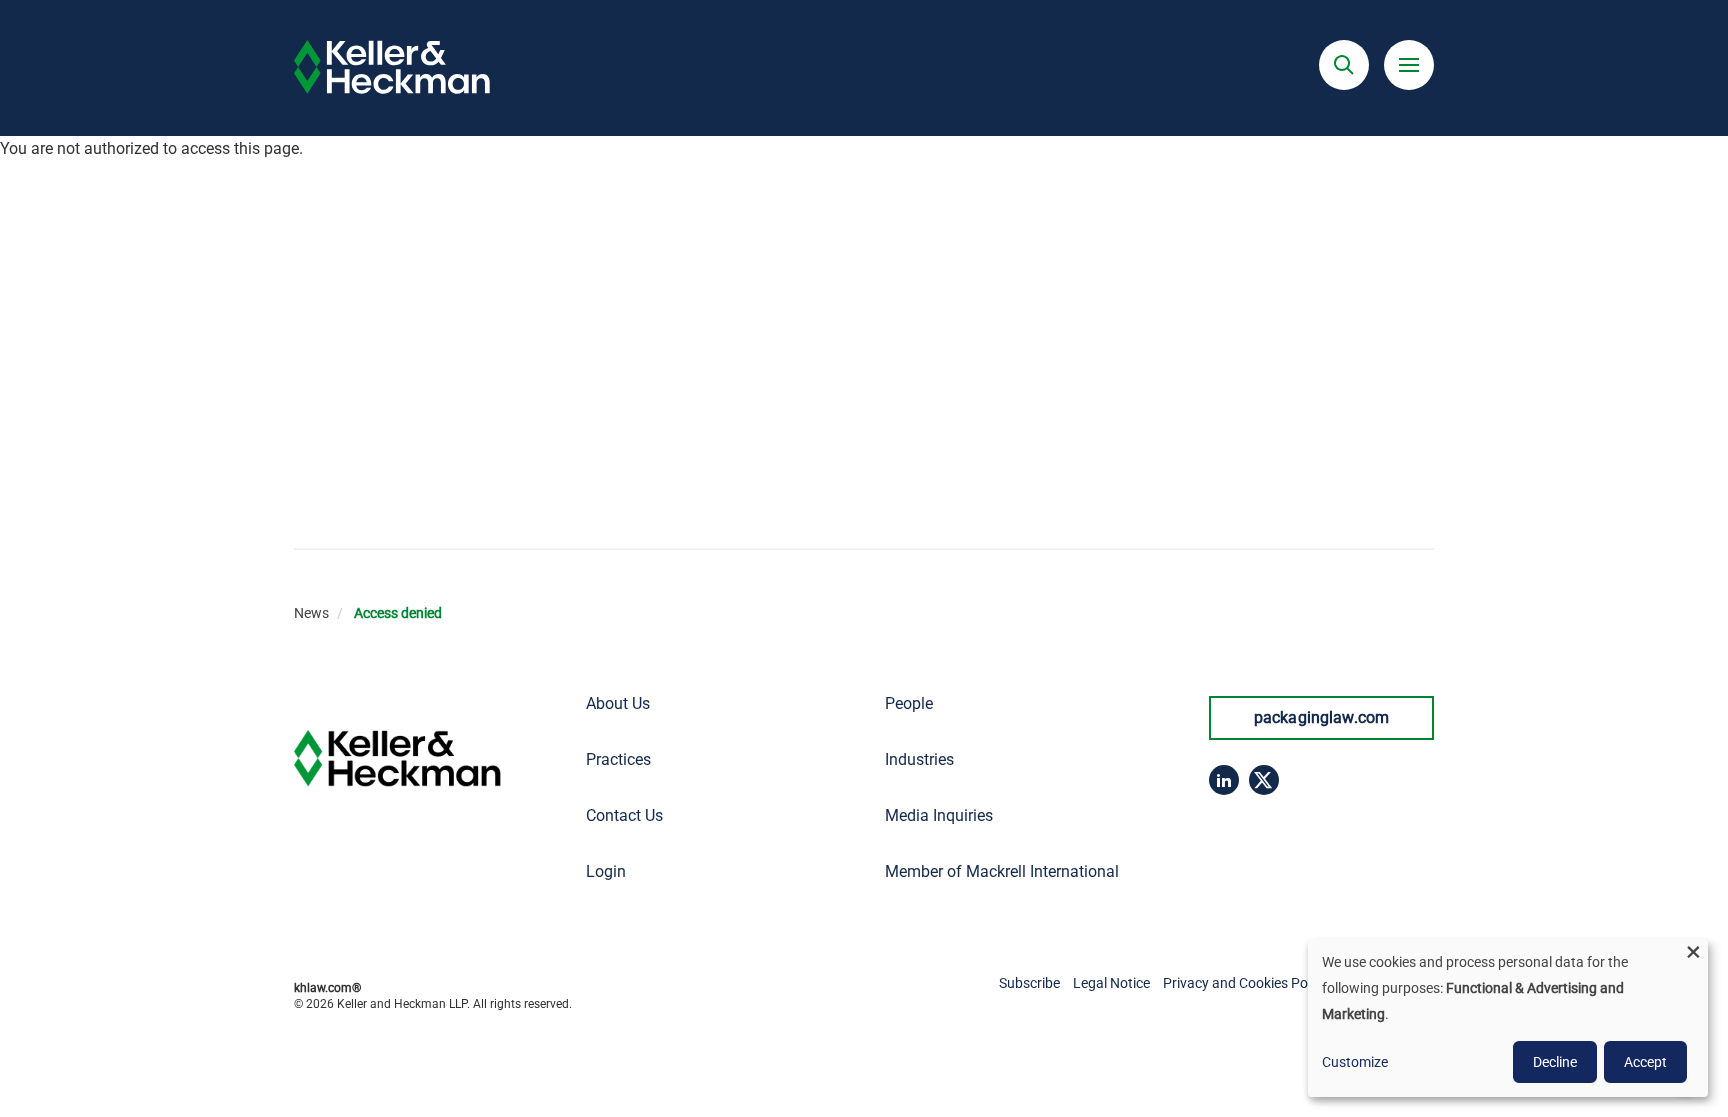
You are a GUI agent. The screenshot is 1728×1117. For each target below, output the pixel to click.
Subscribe (1029, 983)
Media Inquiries (939, 815)
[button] (1344, 65)
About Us (618, 703)
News (311, 613)
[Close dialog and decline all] (1693, 951)
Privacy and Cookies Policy (1245, 983)
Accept (1645, 1062)
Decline (1555, 1062)
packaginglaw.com (1322, 717)
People (909, 703)
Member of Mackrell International (1002, 871)
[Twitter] (1264, 780)
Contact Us (624, 815)
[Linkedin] (1224, 780)
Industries (919, 759)
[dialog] (1508, 1018)
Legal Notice (1111, 983)
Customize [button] (1355, 1062)
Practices (618, 759)
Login (606, 871)
